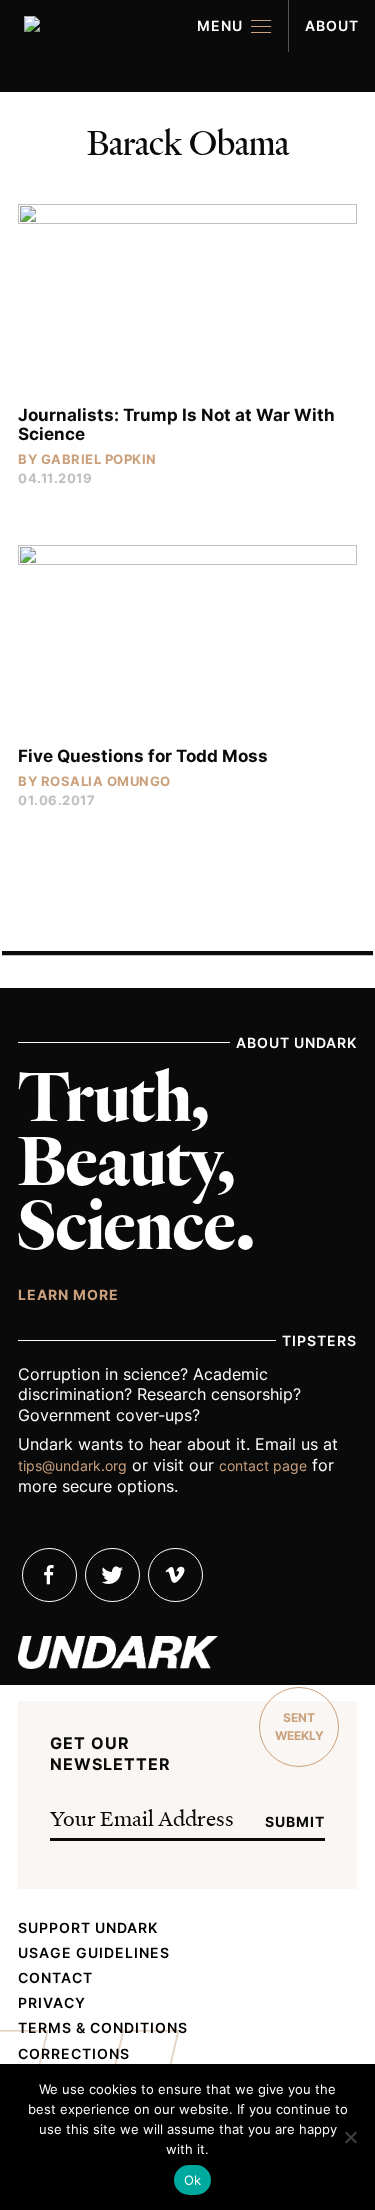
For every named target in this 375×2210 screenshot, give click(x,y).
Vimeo (175, 1575)
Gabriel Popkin (99, 459)
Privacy (52, 2003)
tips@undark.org (72, 1465)
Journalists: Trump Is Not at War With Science (176, 424)
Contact (55, 1978)
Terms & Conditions (103, 2028)
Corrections (74, 2054)
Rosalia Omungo (106, 781)
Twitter (112, 1575)
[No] (350, 2137)
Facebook (49, 1575)
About (332, 25)
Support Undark (88, 1928)
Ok (193, 2180)
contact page (263, 1465)
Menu (220, 25)
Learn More (68, 1294)
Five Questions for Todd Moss (143, 756)
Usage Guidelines (94, 1953)
